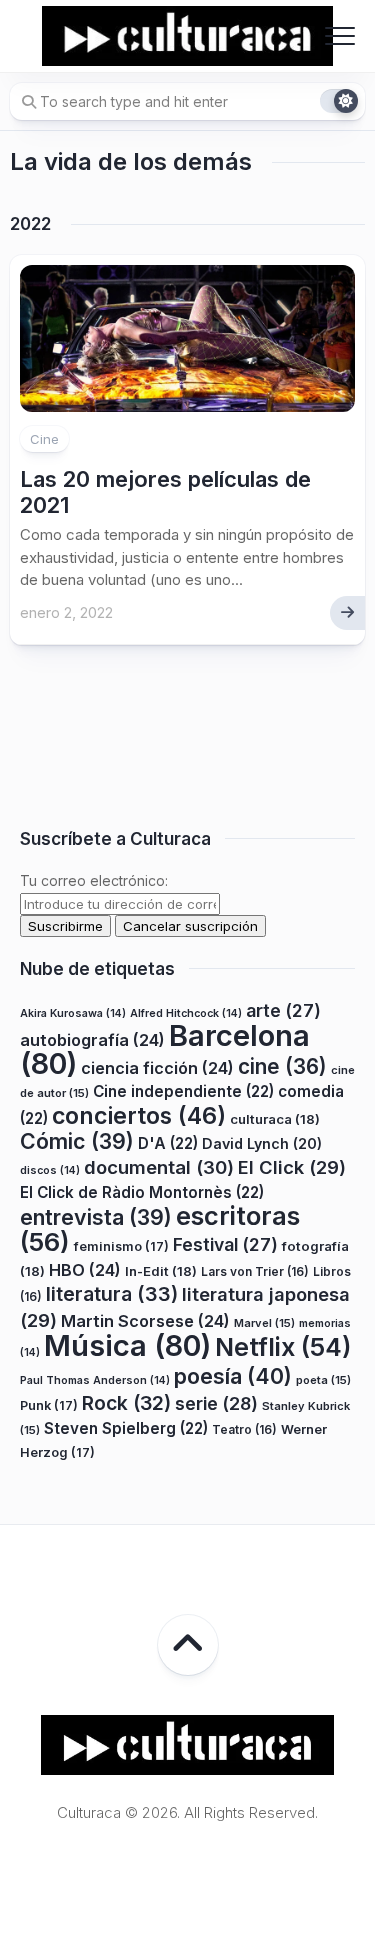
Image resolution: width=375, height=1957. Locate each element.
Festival (225, 1244)
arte (283, 1010)
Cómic (77, 1141)
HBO (85, 1270)
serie (216, 1403)
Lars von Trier (255, 1271)
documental (159, 1167)
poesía (233, 1376)
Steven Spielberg (126, 1428)
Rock (126, 1403)
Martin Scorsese (145, 1321)
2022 (30, 224)
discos (50, 1170)
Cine (44, 439)
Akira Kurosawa (73, 1013)
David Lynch (262, 1143)
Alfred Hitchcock (186, 1013)
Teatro (244, 1429)
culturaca (275, 1119)
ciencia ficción (157, 1068)
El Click (292, 1167)
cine (282, 1066)
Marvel (264, 1323)
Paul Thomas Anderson (95, 1380)
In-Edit (161, 1271)
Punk (49, 1405)
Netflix (283, 1347)
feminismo (121, 1246)
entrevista (96, 1217)
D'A (168, 1143)
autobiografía (92, 1040)
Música (127, 1345)
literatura (112, 1294)
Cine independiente (183, 1091)
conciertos (139, 1116)
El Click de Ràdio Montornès (142, 1192)
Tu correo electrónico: (94, 880)
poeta (323, 1380)
